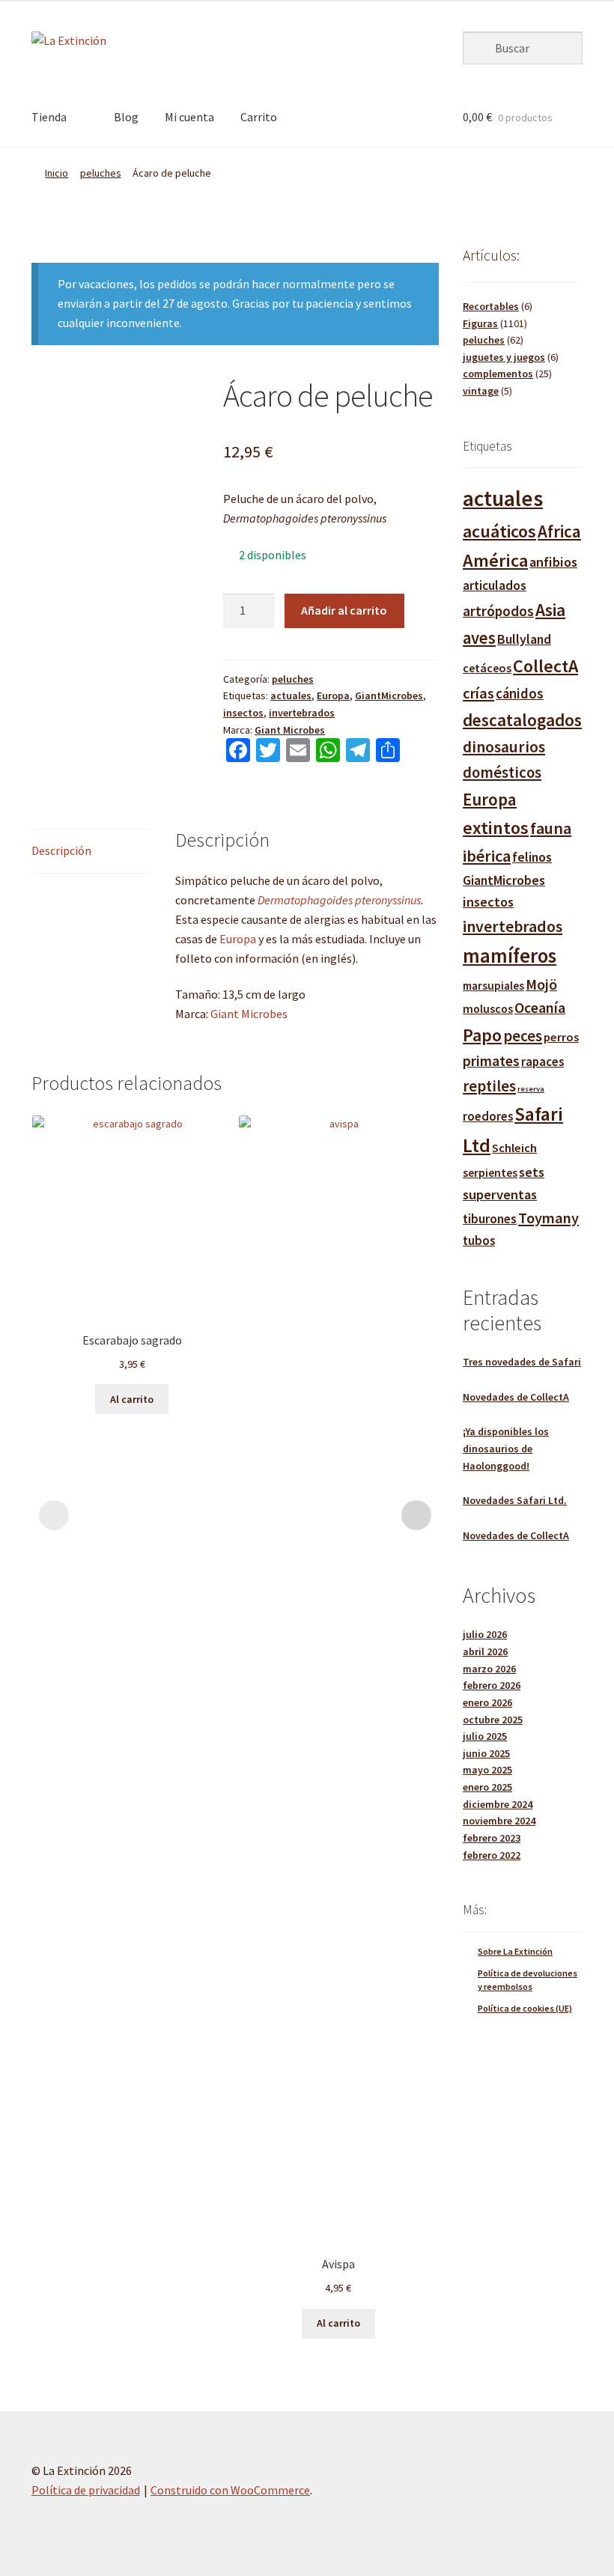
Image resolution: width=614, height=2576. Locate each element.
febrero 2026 (492, 1685)
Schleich (514, 1148)
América (495, 560)
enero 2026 (487, 1702)
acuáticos (499, 531)
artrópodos (498, 611)
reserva (531, 1089)
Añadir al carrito (344, 610)
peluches (101, 173)
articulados (495, 585)
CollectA (545, 666)
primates (491, 1061)
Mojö (541, 984)
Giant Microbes (290, 730)
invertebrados (302, 713)
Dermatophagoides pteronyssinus (339, 900)
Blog (126, 117)
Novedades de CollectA (516, 1397)
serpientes (490, 1173)
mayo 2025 (487, 1770)
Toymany (548, 1218)
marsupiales (493, 986)
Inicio (57, 173)
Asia (550, 610)
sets (532, 1172)
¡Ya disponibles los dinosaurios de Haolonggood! (506, 1448)
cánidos (520, 694)
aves (479, 638)
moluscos (488, 1008)
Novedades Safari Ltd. (515, 1500)
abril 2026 (485, 1651)
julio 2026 (485, 1634)
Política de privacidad (86, 2490)
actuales (291, 695)
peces (523, 1036)
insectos (243, 713)
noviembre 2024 (499, 1821)
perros (561, 1037)
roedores (488, 1117)
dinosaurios (504, 747)
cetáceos (487, 668)
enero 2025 (487, 1787)
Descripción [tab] (61, 850)
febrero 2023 (492, 1838)
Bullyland (524, 639)
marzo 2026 (489, 1669)
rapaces (542, 1062)
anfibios (553, 562)
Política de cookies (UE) (525, 2008)
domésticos (502, 773)
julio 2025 (485, 1736)
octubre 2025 (493, 1720)
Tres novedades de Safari (522, 1362)
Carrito (259, 117)
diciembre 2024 (498, 1804)
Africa (559, 531)
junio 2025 (486, 1753)
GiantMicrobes (389, 695)
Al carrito (132, 1399)
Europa (333, 695)
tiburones (490, 1219)
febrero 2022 (492, 1855)
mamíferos (510, 956)
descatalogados (522, 720)
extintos (496, 828)
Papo (482, 1035)
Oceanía (540, 1008)
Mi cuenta (189, 117)
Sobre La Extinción (515, 1951)
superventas (500, 1194)
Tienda (49, 117)
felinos (532, 857)
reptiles (489, 1086)
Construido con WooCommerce (230, 2490)
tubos (479, 1241)
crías (478, 693)
